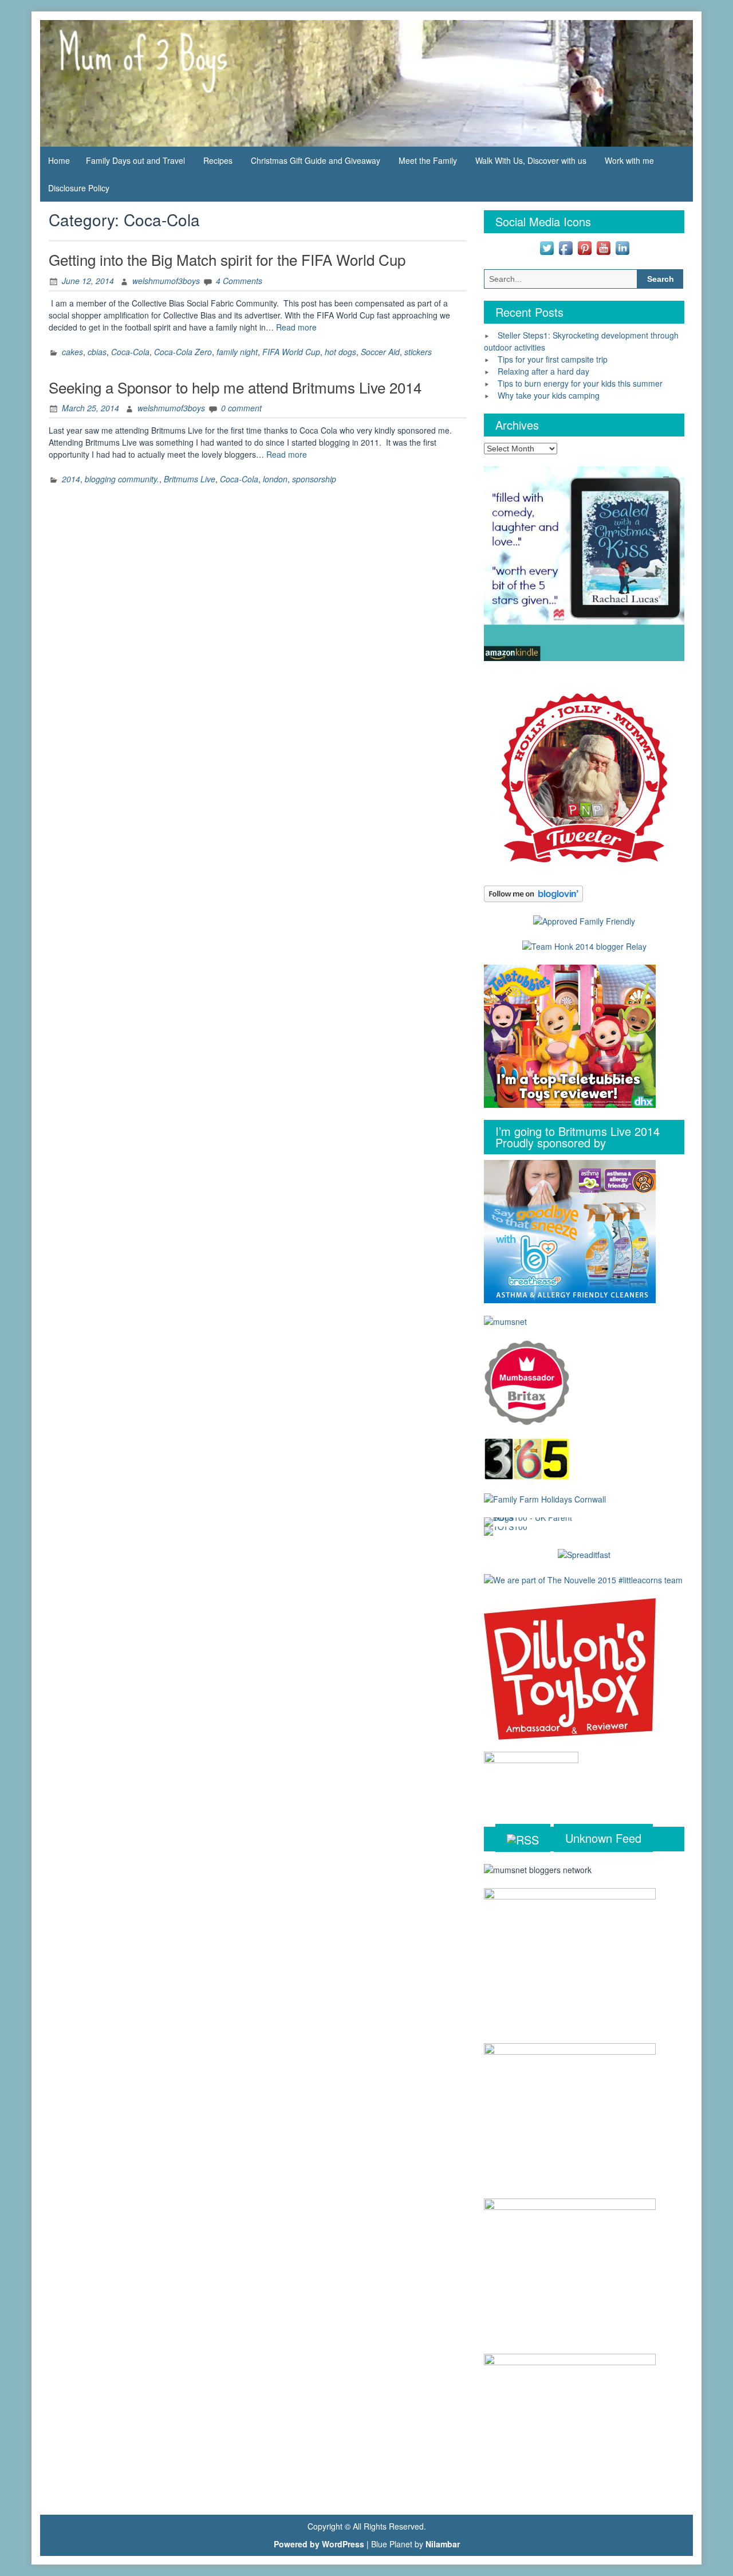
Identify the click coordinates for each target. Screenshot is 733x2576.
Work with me (629, 160)
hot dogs (340, 352)
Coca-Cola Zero (183, 352)
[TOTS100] (506, 1530)
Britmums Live (190, 479)
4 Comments (239, 281)
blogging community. (122, 479)
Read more (296, 327)
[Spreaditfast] (584, 1554)
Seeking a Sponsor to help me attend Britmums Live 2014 (235, 387)
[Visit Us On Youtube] (603, 246)
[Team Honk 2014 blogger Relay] (584, 945)
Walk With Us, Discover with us (531, 160)
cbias (97, 352)
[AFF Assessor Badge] (584, 920)
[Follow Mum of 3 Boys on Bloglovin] (533, 892)
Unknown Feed (603, 1838)
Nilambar (443, 2544)
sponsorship (314, 479)
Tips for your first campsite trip (553, 359)
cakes (72, 352)
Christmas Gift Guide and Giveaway (316, 160)
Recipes (218, 160)
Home (59, 160)
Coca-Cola (130, 352)
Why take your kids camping (549, 395)
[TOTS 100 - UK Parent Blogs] (531, 1521)
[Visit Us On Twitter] (547, 246)
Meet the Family (428, 160)
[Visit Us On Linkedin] (622, 246)
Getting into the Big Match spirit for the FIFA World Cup (227, 259)
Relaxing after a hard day (543, 371)
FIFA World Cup (291, 352)
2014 (71, 479)
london (275, 479)
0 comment (241, 408)
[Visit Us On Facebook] (565, 246)
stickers (418, 352)
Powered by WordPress (319, 2544)
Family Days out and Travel (135, 160)
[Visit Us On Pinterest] (584, 246)
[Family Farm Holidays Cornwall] (545, 1498)
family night (237, 352)
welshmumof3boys (166, 281)
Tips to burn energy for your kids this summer (580, 383)
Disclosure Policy (79, 188)
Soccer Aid (380, 352)
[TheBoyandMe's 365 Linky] (527, 1458)
